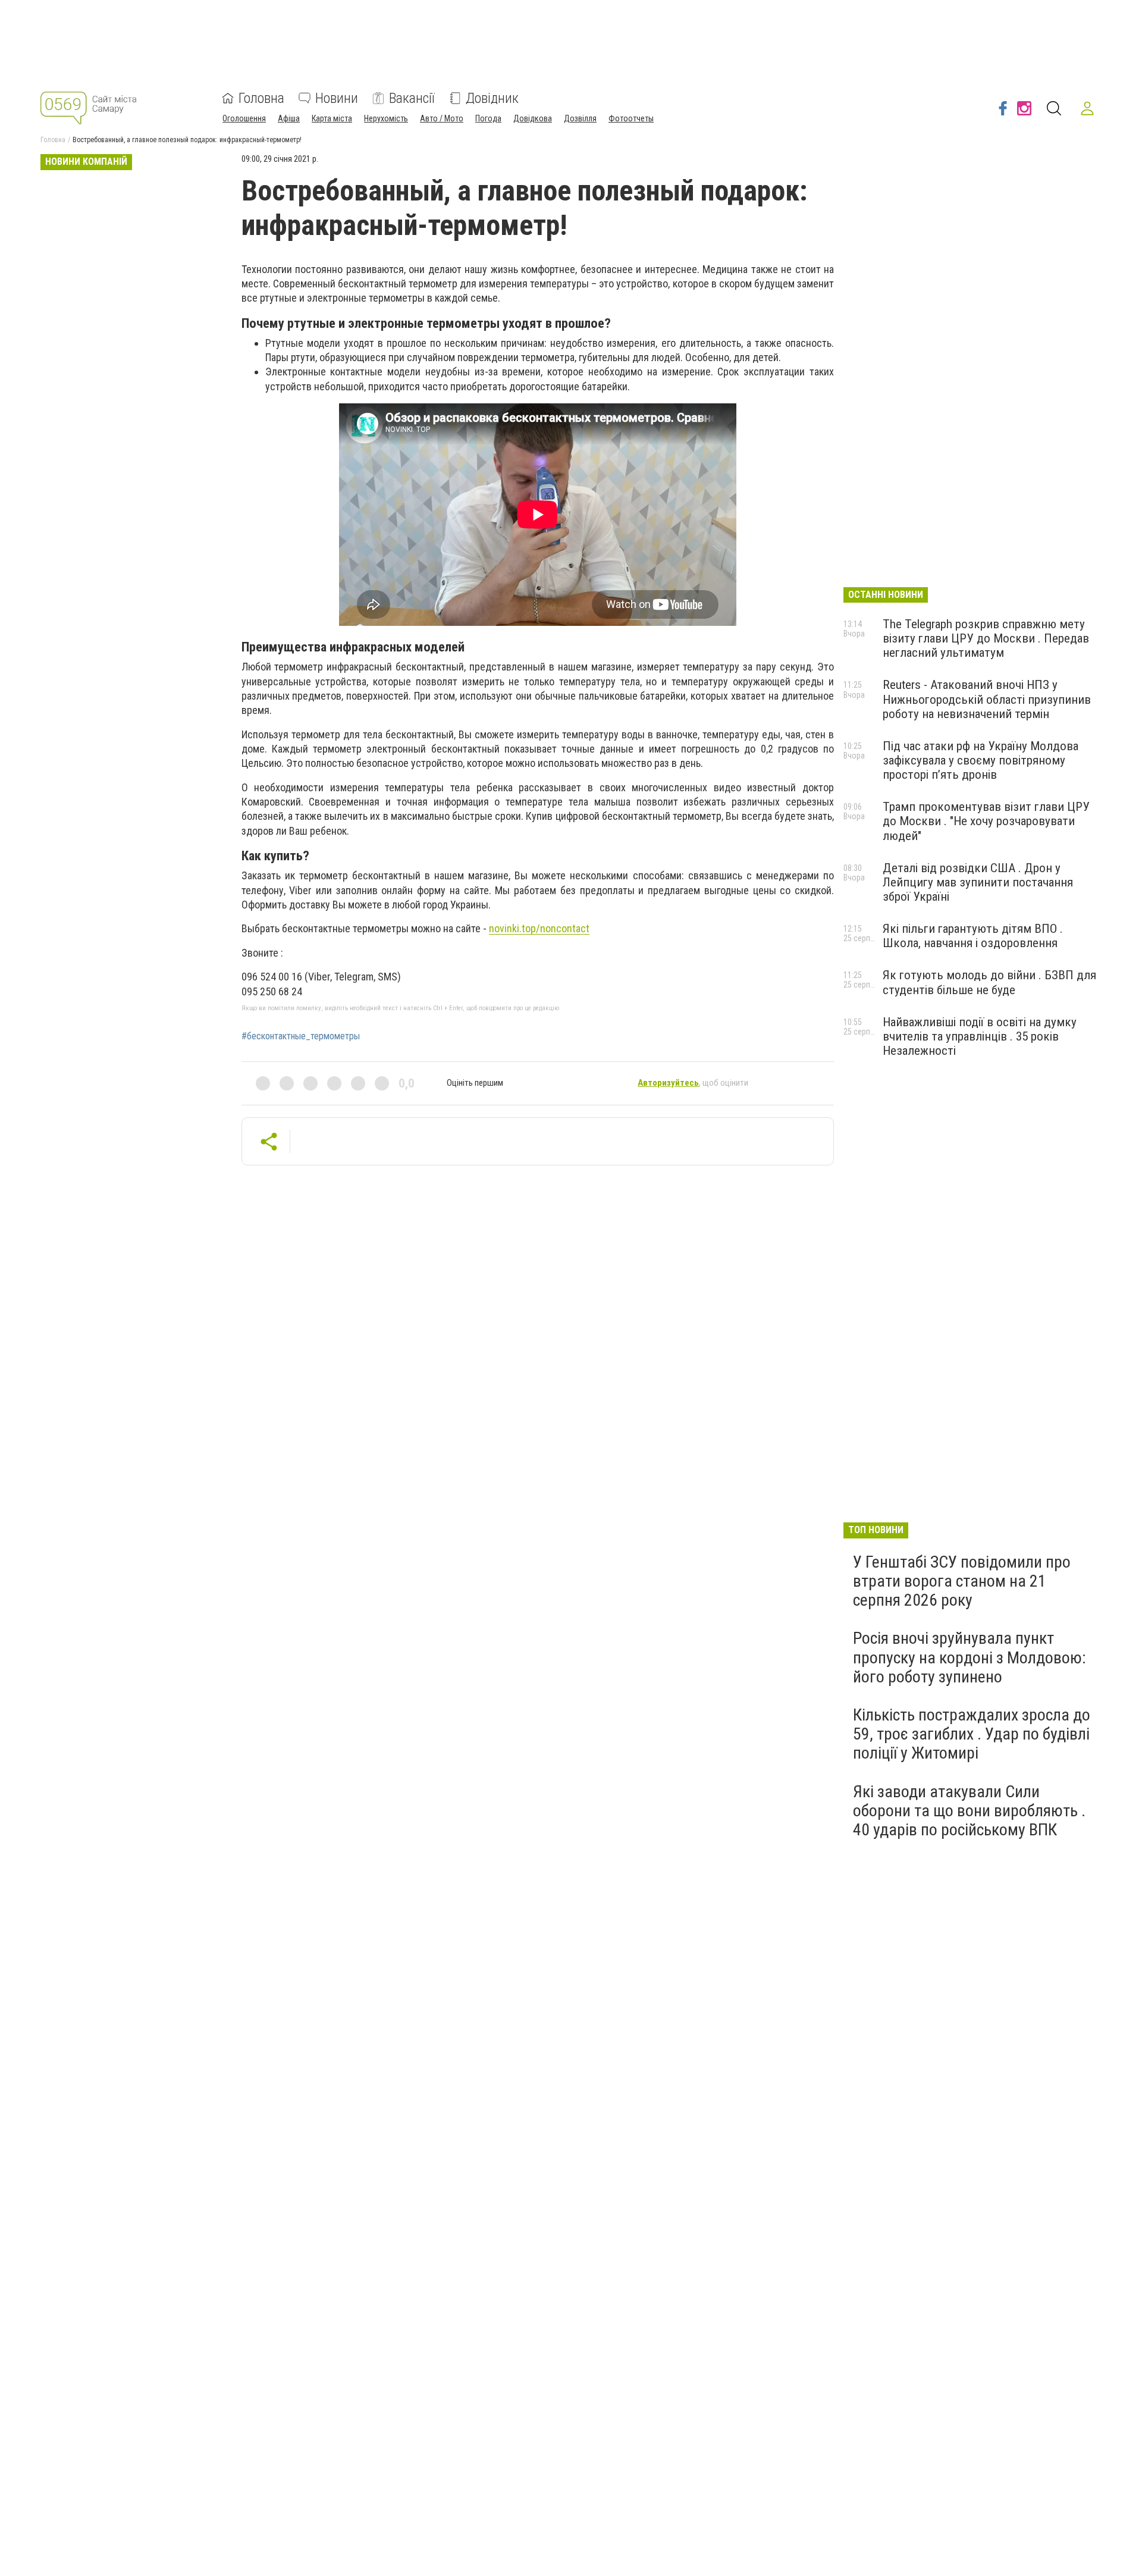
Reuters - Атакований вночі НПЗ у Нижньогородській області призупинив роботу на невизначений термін (987, 699)
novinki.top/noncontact (539, 928)
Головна (261, 98)
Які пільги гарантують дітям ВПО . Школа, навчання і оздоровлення (973, 936)
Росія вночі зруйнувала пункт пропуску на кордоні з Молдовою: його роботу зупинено (970, 1657)
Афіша (289, 118)
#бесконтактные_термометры (301, 1036)
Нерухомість (386, 118)
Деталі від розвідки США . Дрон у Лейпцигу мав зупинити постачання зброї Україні (978, 882)
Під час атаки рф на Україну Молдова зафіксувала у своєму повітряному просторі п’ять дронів (981, 760)
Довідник (492, 98)
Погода (488, 118)
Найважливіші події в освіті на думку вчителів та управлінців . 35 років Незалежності (980, 1036)
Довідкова (533, 118)
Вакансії (412, 98)
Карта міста (332, 118)
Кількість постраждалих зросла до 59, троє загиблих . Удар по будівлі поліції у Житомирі (972, 1734)
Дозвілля (580, 118)
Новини (337, 98)
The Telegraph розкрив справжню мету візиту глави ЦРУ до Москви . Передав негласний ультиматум (986, 638)
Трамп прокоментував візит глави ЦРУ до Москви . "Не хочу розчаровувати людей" (986, 821)
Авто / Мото (442, 118)
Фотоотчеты (631, 118)
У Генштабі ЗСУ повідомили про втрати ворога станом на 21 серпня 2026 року (962, 1581)
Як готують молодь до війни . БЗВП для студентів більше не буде (989, 982)
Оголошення (244, 118)
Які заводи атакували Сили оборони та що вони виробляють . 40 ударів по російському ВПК (969, 1811)
